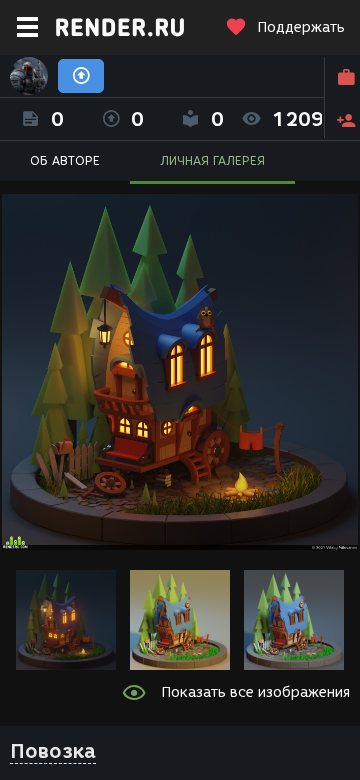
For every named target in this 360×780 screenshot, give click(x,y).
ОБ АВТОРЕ (65, 160)
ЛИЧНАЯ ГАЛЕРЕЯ (212, 160)
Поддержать (301, 27)
